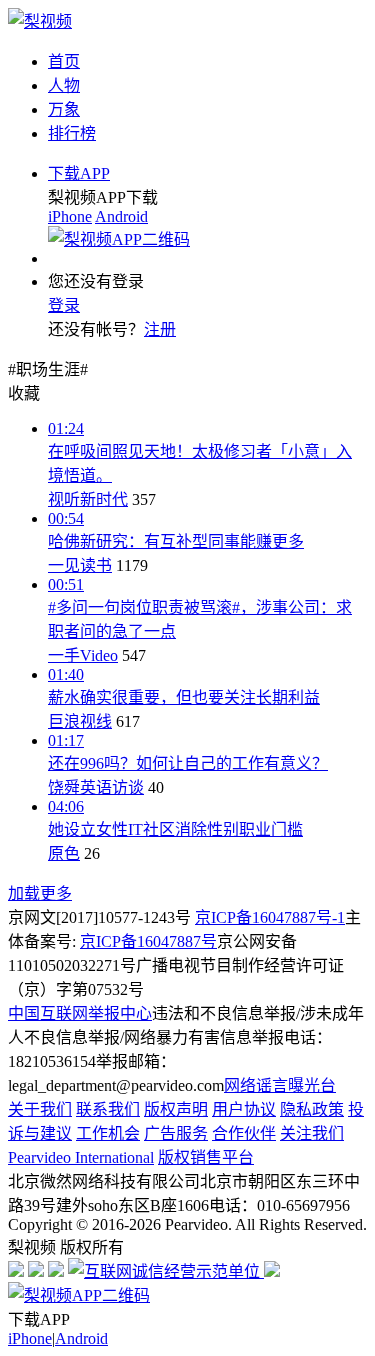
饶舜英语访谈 (96, 787)
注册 (160, 329)
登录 (64, 305)
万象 (64, 109)
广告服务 (176, 1133)
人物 (64, 85)
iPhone (70, 216)
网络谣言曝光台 (280, 1085)
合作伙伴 (244, 1133)
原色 (64, 853)
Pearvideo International (81, 1157)
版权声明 (176, 1109)
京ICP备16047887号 (148, 941)
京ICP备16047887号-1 (270, 917)
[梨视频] (40, 21)
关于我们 (40, 1109)
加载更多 (40, 893)
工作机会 (108, 1133)
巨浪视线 (80, 721)
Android (121, 216)
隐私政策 (312, 1109)
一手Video (83, 655)
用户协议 (244, 1109)
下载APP (79, 173)
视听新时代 (88, 499)
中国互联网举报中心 (80, 1013)
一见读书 (80, 565)
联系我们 (108, 1109)
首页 (64, 61)
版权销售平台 (206, 1157)
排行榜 (72, 133)
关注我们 (312, 1133)
